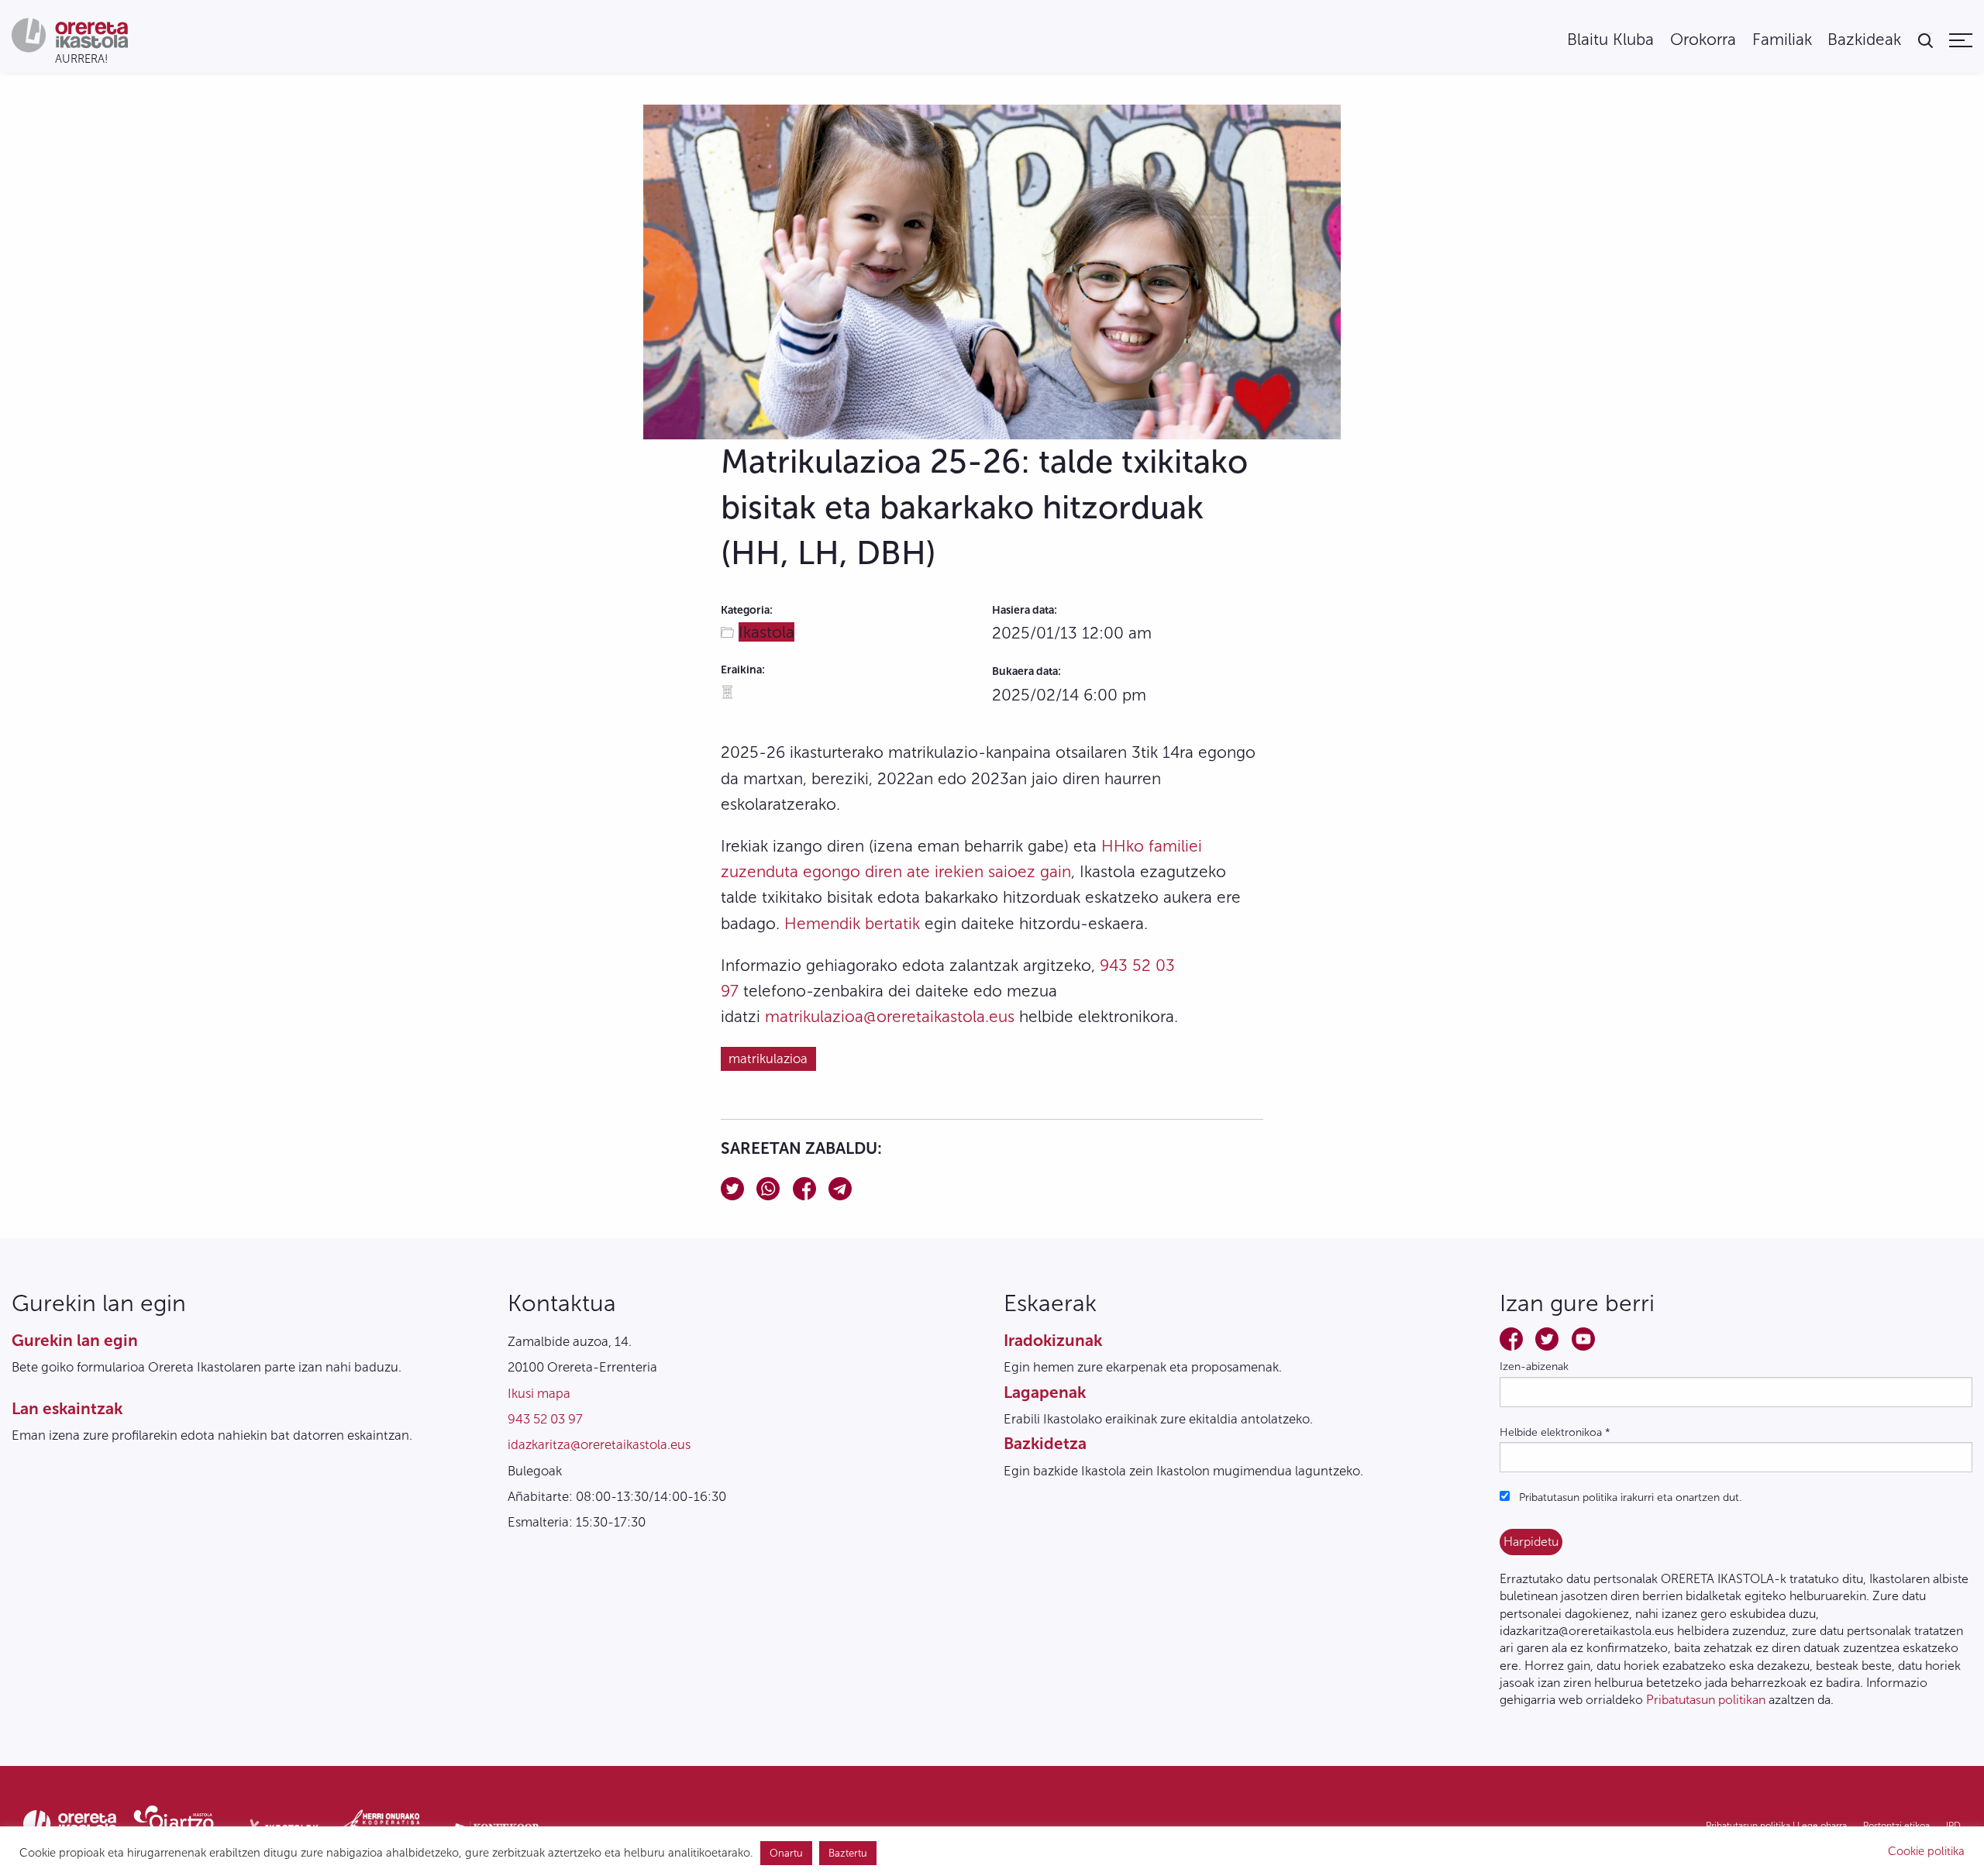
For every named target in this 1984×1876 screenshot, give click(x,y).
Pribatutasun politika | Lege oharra (1776, 1826)
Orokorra (1703, 40)
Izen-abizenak (1534, 1367)
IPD (1953, 1826)
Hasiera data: (1025, 610)
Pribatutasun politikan (1706, 1700)
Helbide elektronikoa (1555, 1432)
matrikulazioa (768, 1058)
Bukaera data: (1026, 671)
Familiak (1782, 40)
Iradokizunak (1053, 1340)
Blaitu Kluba (1610, 40)
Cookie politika (1926, 1851)
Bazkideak (1864, 40)
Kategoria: (747, 610)
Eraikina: (743, 670)
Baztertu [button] (848, 1853)
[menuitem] (1610, 40)
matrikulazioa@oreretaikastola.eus (890, 1016)
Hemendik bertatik (852, 923)
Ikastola (766, 632)
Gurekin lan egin (75, 1340)
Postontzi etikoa (1896, 1826)
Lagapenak (1045, 1392)
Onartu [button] (786, 1853)
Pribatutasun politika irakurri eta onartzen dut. (1629, 1497)
